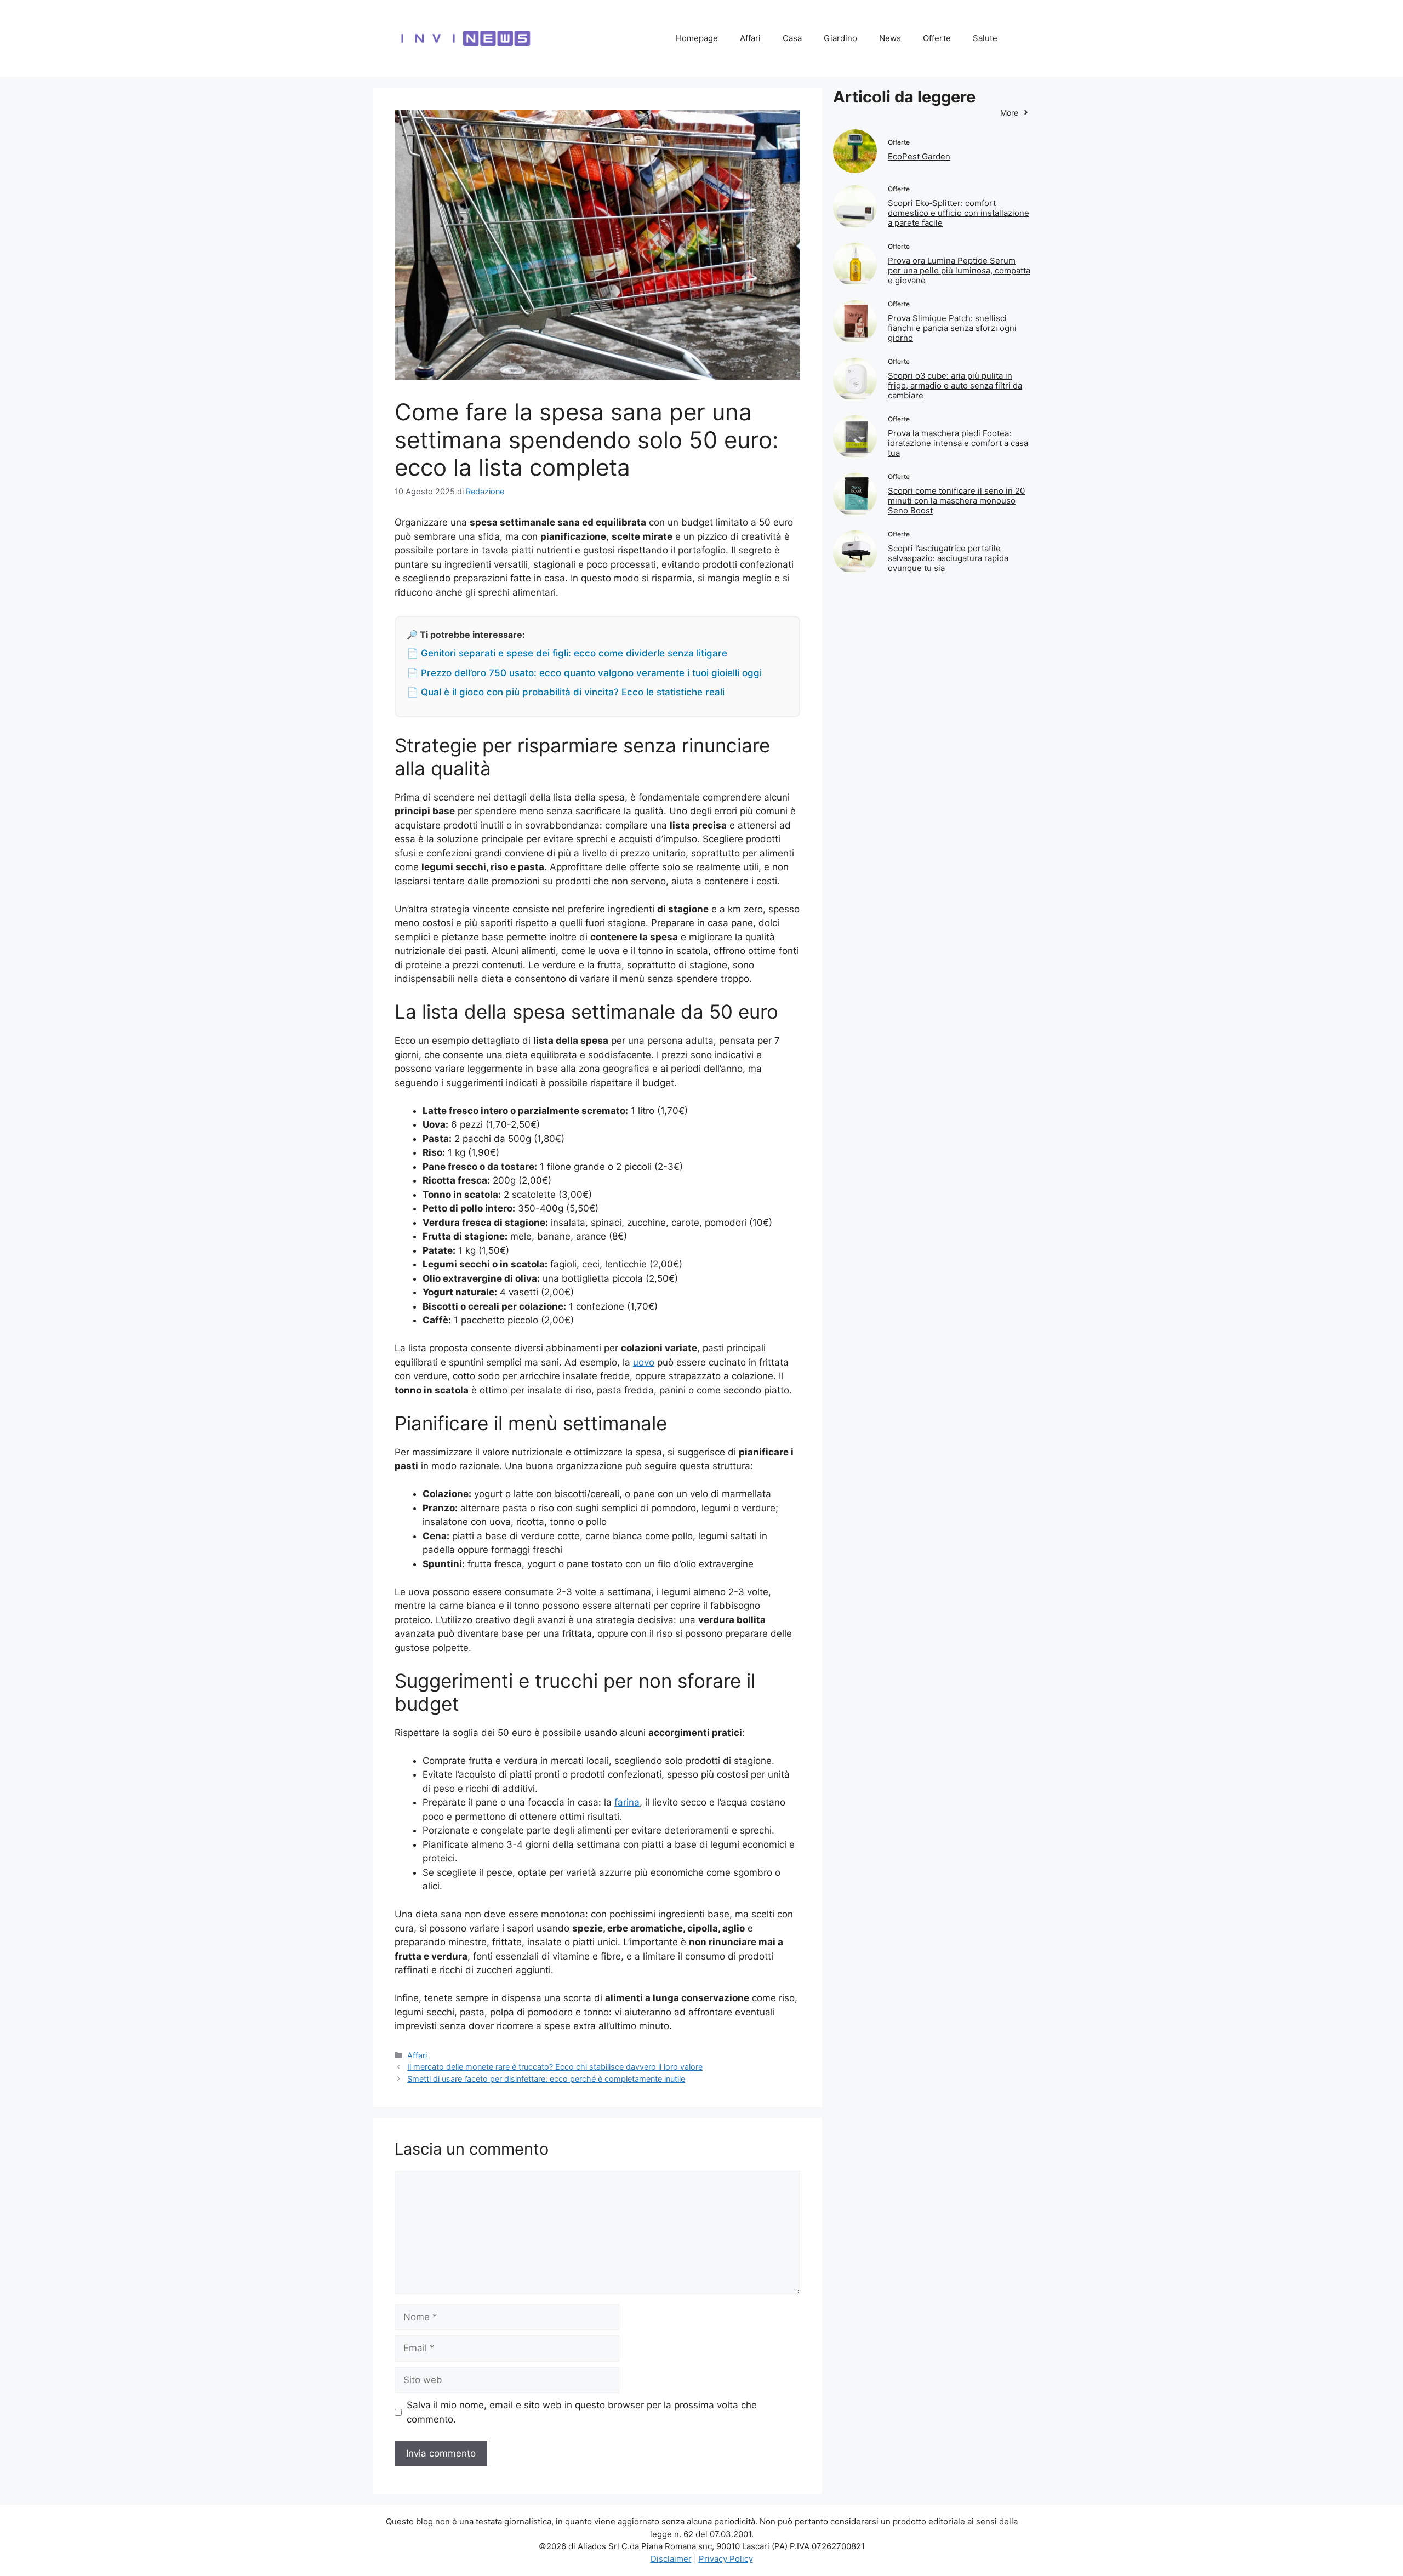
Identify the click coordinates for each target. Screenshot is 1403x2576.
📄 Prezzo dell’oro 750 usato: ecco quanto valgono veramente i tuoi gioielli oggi (584, 673)
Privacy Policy (726, 2559)
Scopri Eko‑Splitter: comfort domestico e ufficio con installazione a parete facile (959, 213)
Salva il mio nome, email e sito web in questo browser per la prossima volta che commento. (582, 2412)
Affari (750, 38)
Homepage (697, 38)
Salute (985, 38)
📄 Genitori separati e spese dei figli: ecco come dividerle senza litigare (567, 653)
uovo (644, 1362)
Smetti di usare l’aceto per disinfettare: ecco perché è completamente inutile (546, 2079)
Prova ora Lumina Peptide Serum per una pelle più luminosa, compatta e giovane (959, 270)
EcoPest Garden (919, 156)
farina (627, 1802)
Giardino (840, 38)
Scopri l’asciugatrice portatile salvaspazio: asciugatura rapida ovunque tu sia (948, 558)
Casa (792, 38)
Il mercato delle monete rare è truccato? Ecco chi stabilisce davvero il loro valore (555, 2067)
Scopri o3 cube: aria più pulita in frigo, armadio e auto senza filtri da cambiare (955, 385)
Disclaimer (671, 2559)
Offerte (937, 38)
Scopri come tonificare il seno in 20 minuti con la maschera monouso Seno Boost (956, 501)
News (890, 38)
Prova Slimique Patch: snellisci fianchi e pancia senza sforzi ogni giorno (952, 328)
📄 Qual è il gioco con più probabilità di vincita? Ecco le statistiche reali (566, 692)
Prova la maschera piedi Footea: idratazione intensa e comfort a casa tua (958, 443)
